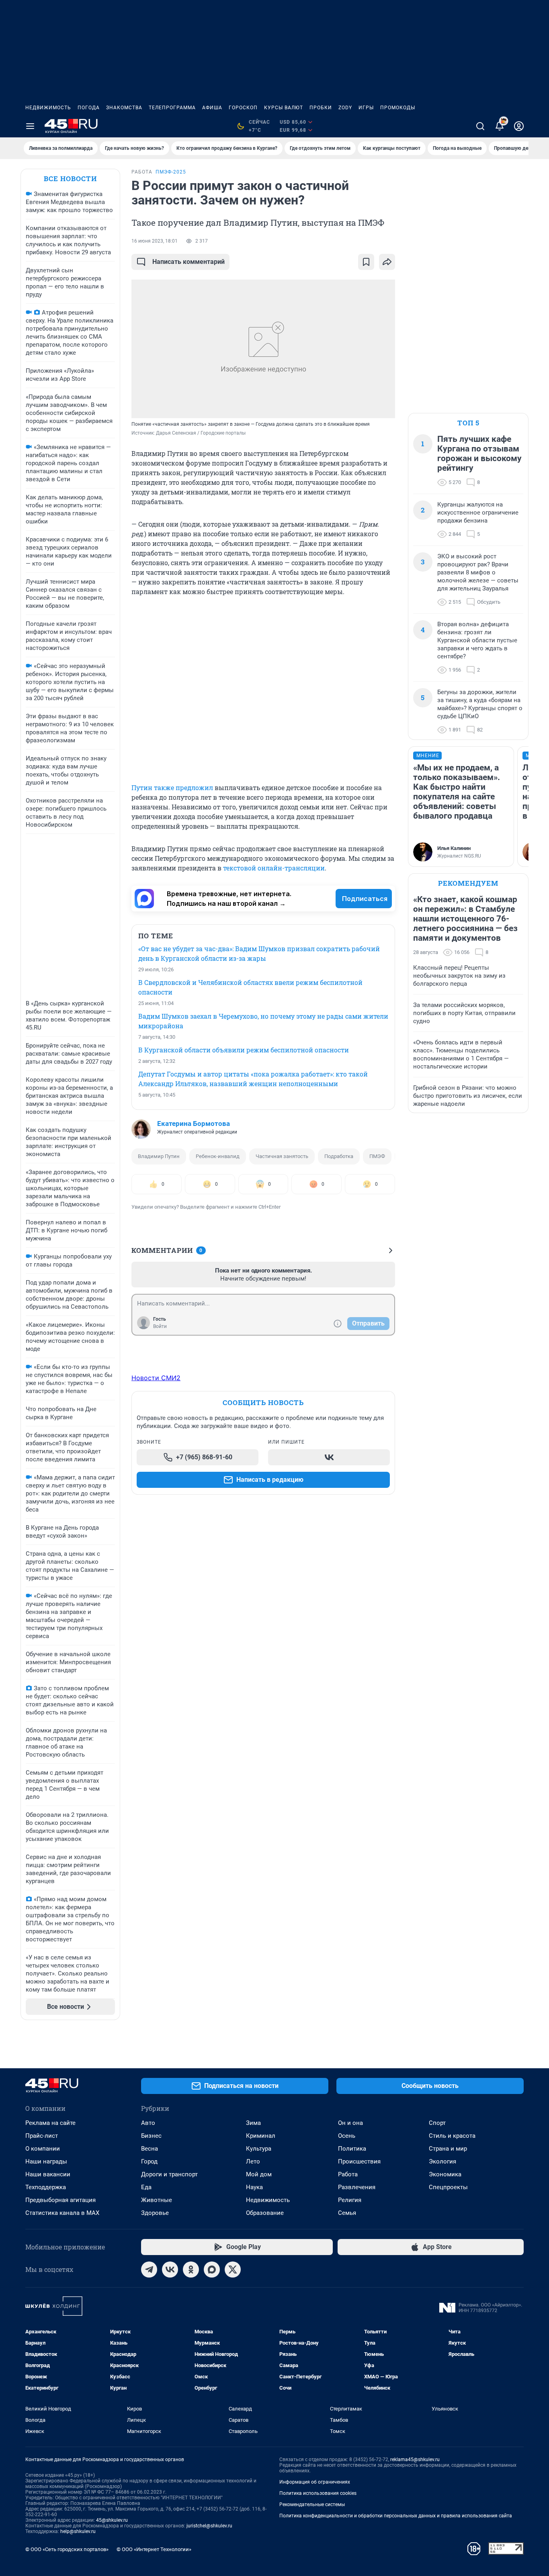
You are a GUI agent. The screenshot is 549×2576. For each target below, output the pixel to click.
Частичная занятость (282, 1156)
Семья (347, 2213)
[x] (233, 2270)
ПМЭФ (377, 1156)
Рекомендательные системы (312, 2505)
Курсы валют (284, 108)
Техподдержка (46, 2187)
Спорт (437, 2123)
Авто (148, 2123)
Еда (146, 2187)
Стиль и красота (452, 2136)
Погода (89, 108)
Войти (160, 1326)
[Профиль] (519, 126)
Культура (259, 2149)
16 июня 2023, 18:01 (155, 241)
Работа (348, 2174)
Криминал (261, 2136)
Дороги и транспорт (169, 2174)
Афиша (212, 108)
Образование (265, 2213)
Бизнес (151, 2136)
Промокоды (398, 108)
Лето (253, 2161)
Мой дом (259, 2174)
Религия (350, 2200)
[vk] (170, 2270)
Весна (150, 2149)
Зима (253, 2123)
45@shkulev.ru (112, 2520)
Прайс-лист (42, 2136)
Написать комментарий (188, 262)
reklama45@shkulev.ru (415, 2460)
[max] (212, 2270)
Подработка (339, 1156)
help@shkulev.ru (78, 2531)
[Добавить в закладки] (366, 262)
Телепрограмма (172, 108)
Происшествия (359, 2161)
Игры (366, 108)
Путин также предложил (172, 788)
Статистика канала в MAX (62, 2213)
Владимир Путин (159, 1156)
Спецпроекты (448, 2187)
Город (149, 2161)
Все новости (70, 179)
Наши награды (46, 2161)
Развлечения (357, 2187)
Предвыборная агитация (60, 2200)
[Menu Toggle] (30, 126)
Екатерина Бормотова (194, 1124)
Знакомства (124, 108)
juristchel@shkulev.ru (209, 2526)
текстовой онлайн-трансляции (274, 868)
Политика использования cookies (318, 2493)
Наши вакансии (48, 2174)
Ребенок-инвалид (218, 1156)
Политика (352, 2149)
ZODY (345, 108)
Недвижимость (48, 108)
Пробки (321, 108)
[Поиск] (480, 126)
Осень (347, 2136)
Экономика (445, 2174)
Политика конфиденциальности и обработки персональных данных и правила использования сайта (396, 2516)
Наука (254, 2187)
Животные (157, 2200)
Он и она (350, 2123)
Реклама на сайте (50, 2123)
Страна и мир (448, 2149)
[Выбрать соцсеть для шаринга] (387, 262)
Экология (442, 2161)
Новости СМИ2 (156, 1378)
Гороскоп (243, 108)
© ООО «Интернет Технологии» (154, 2549)
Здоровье (155, 2213)
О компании (43, 2149)
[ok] (191, 2270)
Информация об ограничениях (315, 2482)
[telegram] (149, 2270)
